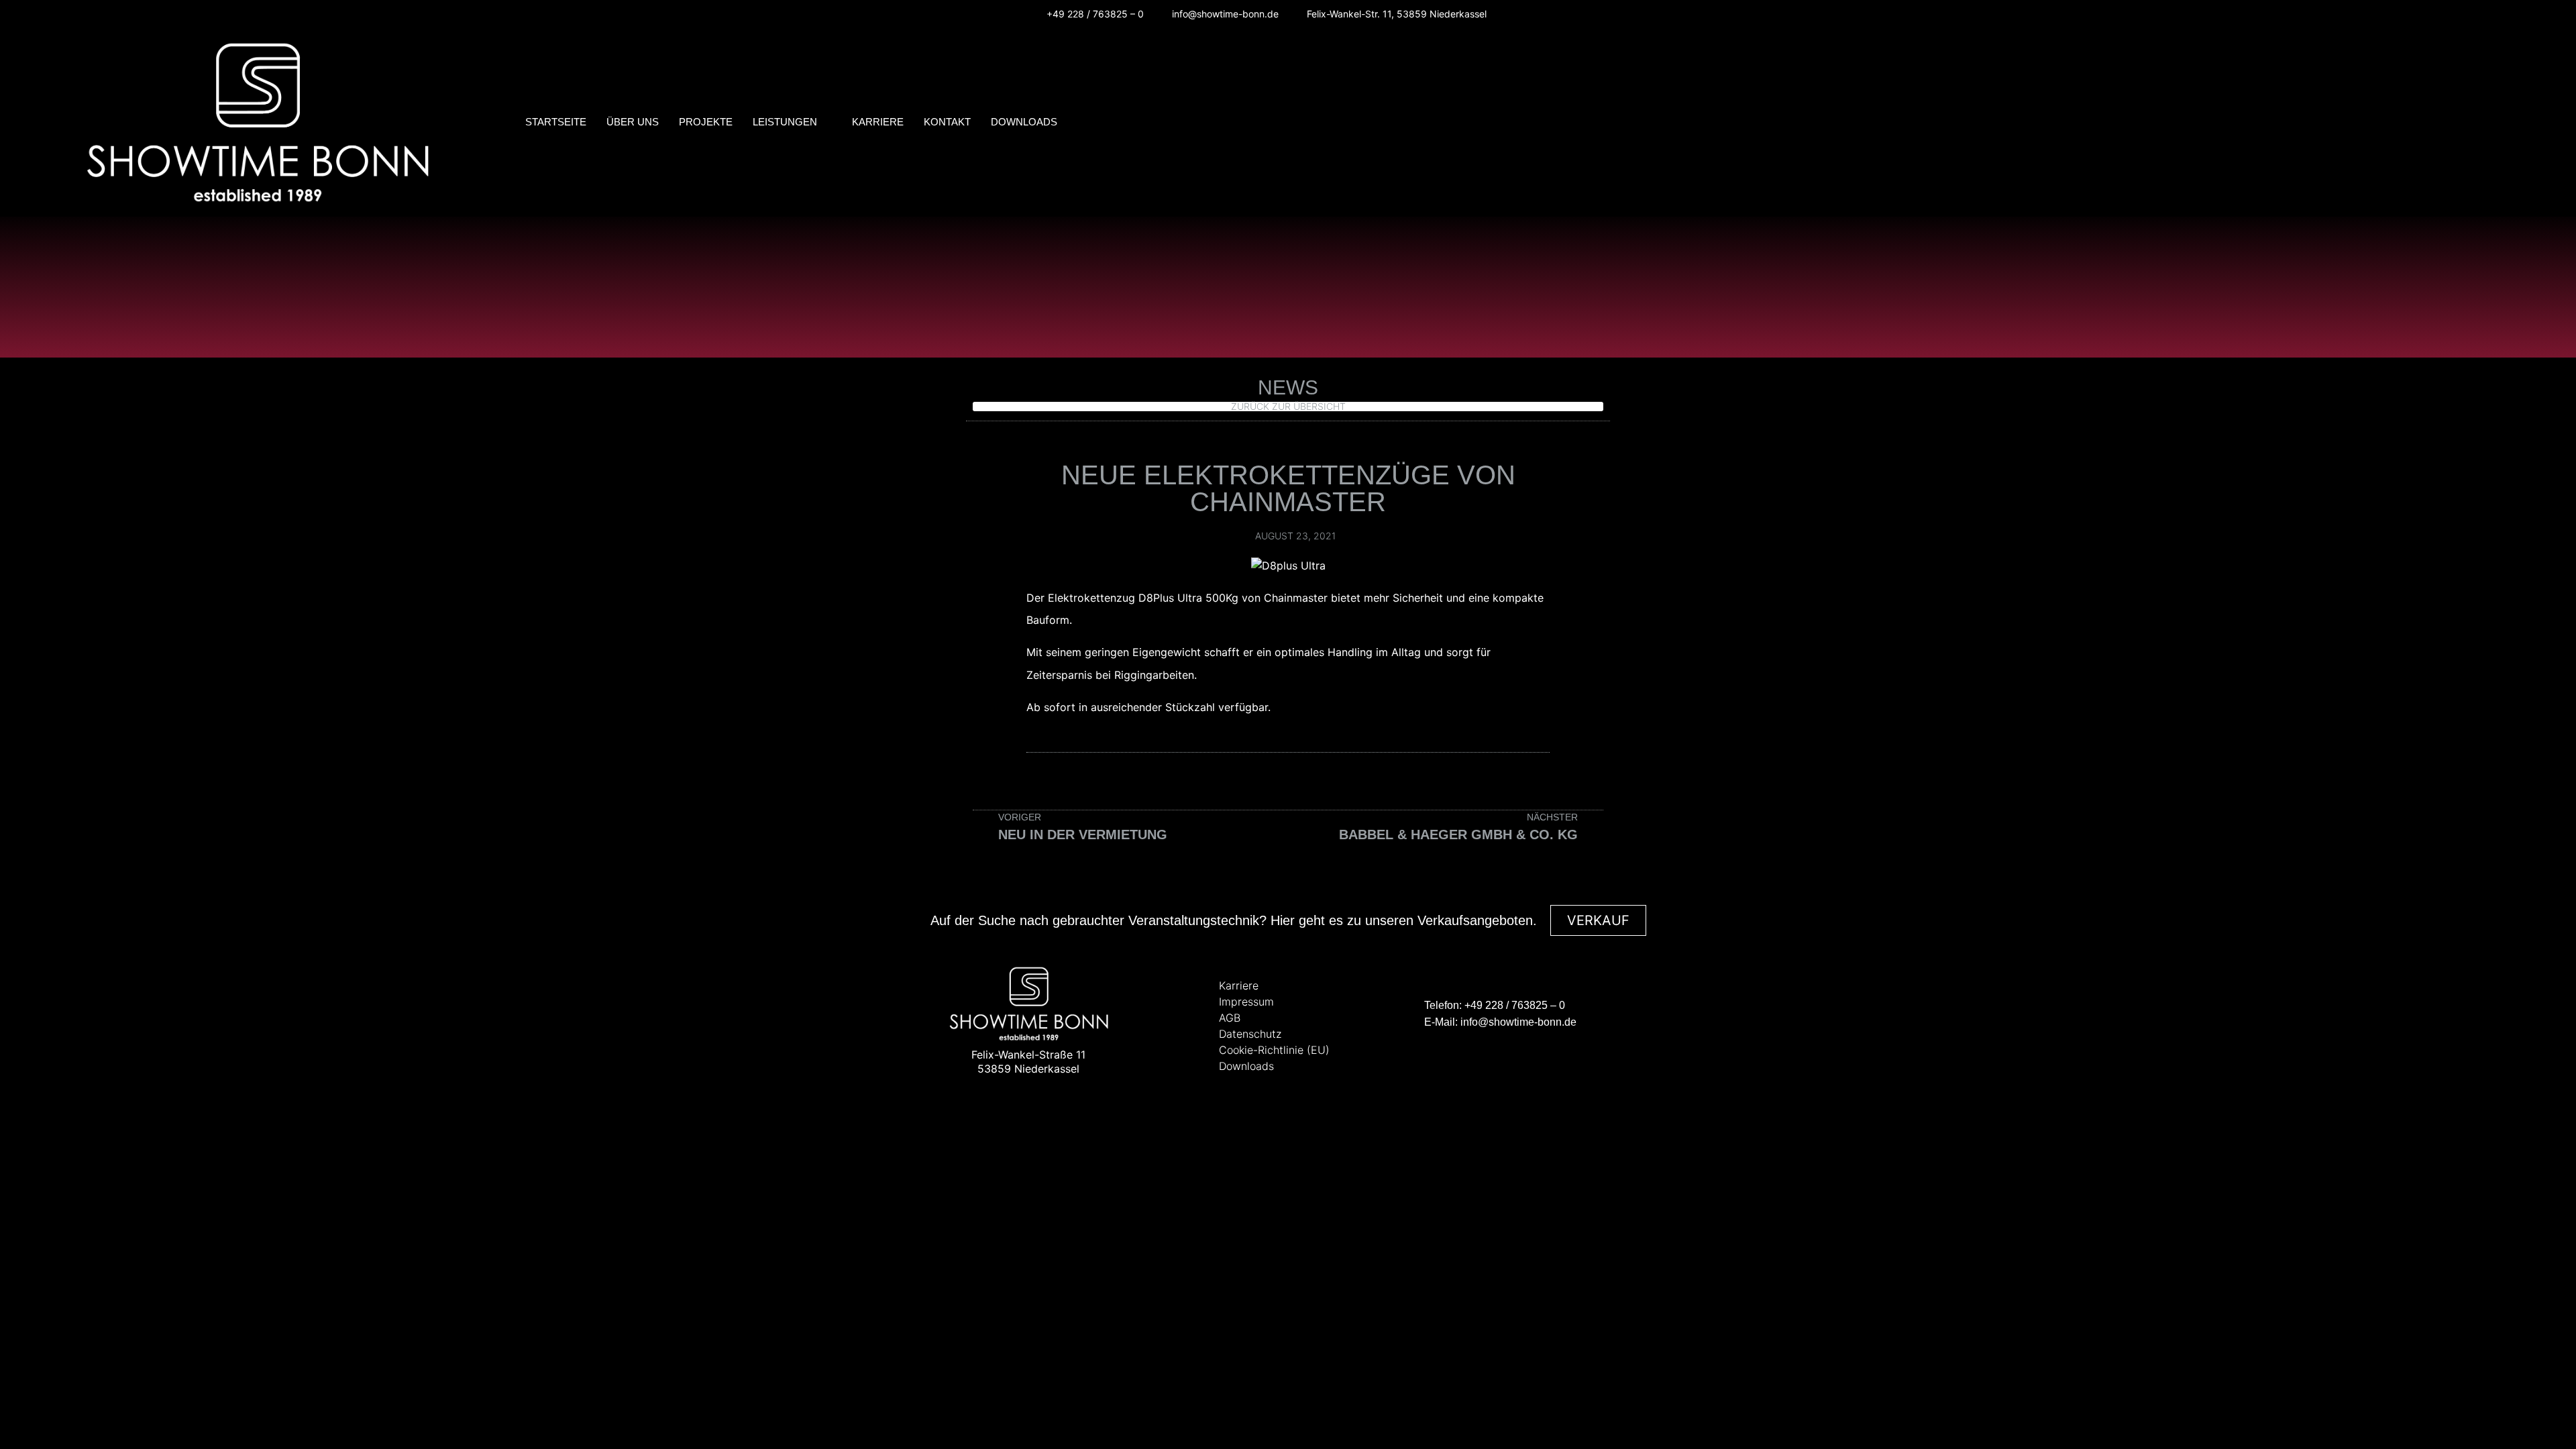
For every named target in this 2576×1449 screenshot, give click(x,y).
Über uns (633, 122)
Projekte (706, 122)
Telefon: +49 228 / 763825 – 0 (1495, 1005)
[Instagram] (1541, 14)
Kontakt (947, 122)
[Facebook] (1520, 14)
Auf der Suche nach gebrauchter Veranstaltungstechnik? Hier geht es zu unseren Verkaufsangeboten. (1234, 920)
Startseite (556, 122)
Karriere (878, 122)
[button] (2516, 124)
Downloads (1024, 122)
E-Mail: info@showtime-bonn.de (1500, 1022)
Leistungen (785, 122)
